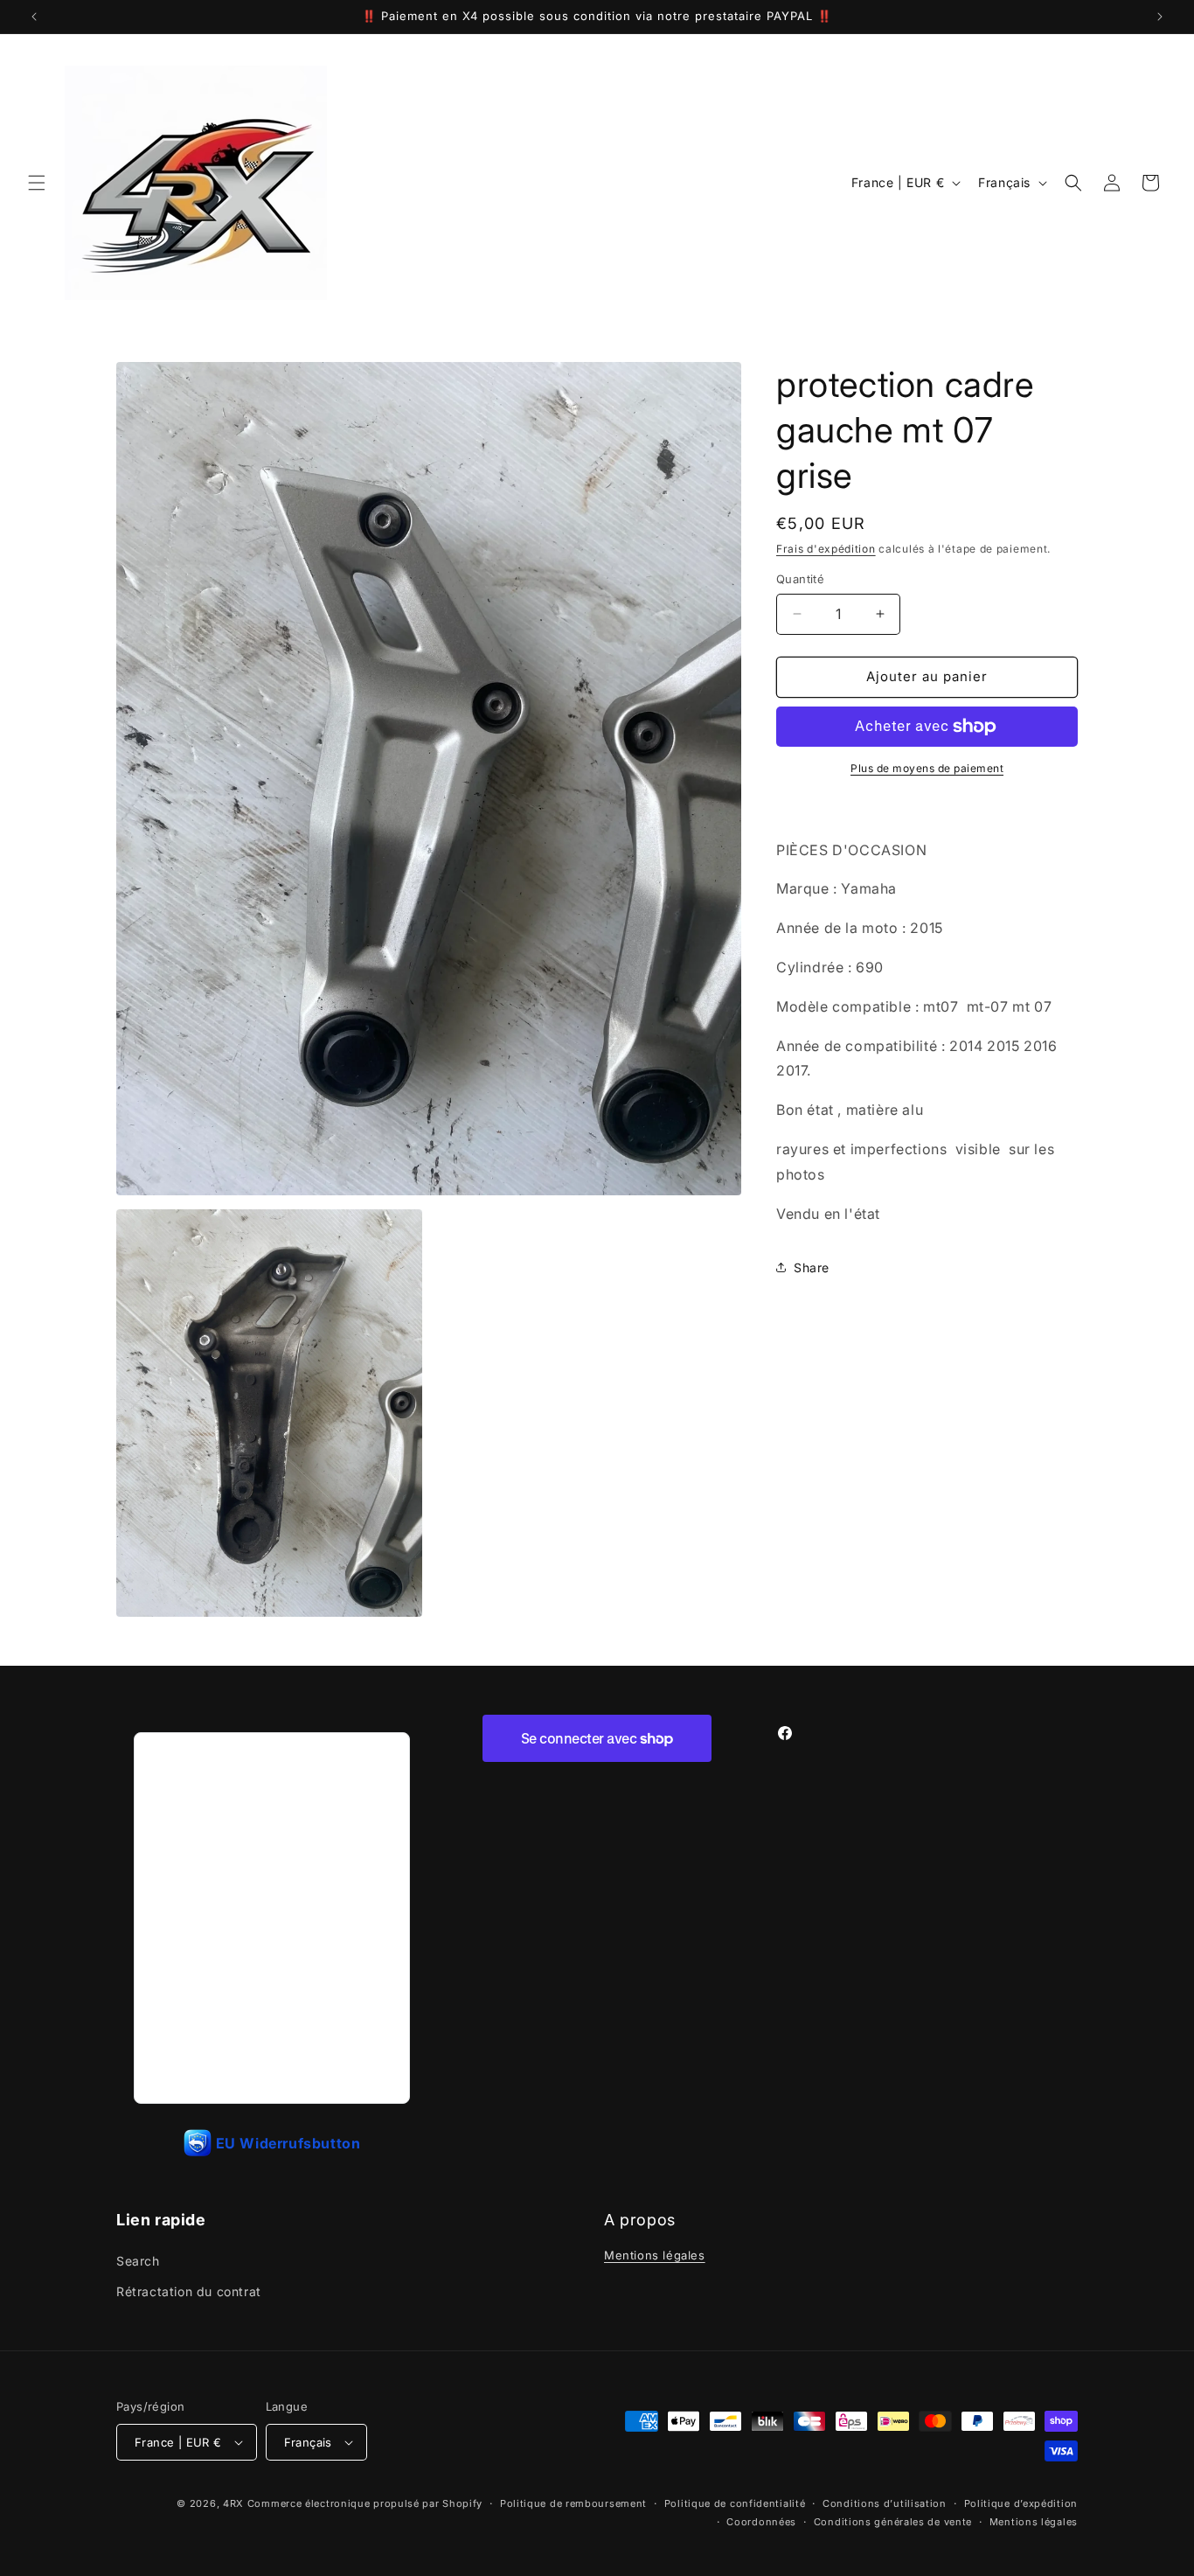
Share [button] (812, 1267)
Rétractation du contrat (189, 2291)
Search (138, 2261)
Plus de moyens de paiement (927, 768)
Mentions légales (655, 2255)
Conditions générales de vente (893, 2522)
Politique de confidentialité (735, 2503)
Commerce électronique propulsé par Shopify (365, 2503)
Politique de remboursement (573, 2503)
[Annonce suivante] (1160, 17)
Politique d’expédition (1021, 2503)
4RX (233, 2503)
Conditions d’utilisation (885, 2503)
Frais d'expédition (826, 549)
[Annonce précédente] (34, 17)
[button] (37, 183)
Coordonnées (761, 2522)
